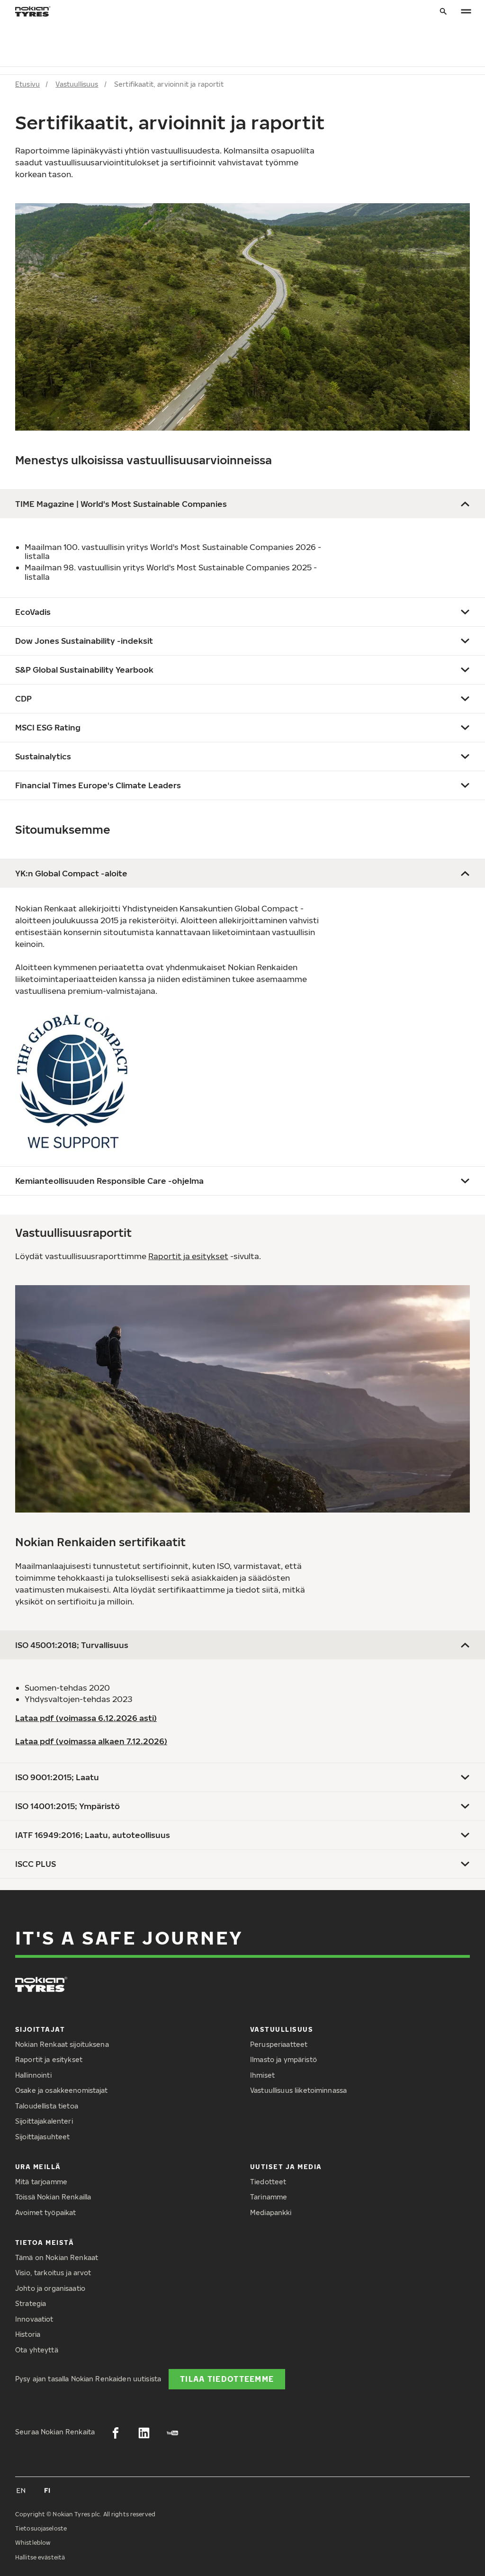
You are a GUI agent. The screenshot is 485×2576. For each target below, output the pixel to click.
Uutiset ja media (286, 2166)
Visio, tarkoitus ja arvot (53, 2273)
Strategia (31, 2303)
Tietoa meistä (45, 2242)
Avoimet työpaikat (45, 2212)
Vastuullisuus (77, 84)
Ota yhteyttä (37, 2350)
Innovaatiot (34, 2319)
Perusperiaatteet (279, 2044)
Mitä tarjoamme (41, 2182)
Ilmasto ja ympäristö (283, 2059)
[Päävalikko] (466, 12)
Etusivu (27, 84)
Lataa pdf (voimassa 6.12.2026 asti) (86, 1718)
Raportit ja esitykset (188, 1256)
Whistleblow (33, 2543)
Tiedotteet (268, 2182)
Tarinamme (269, 2197)
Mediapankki (271, 2212)
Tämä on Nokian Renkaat (57, 2257)
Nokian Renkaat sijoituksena (62, 2044)
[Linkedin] (144, 2433)
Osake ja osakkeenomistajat (62, 2090)
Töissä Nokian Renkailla (53, 2197)
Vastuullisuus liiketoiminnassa (298, 2090)
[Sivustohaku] (443, 12)
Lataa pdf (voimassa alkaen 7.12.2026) (91, 1741)
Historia (28, 2334)
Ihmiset (262, 2075)
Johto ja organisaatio (50, 2288)
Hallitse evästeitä (40, 2557)
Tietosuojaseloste (41, 2528)
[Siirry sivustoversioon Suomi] (47, 2490)
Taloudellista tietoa (47, 2106)
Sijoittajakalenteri (44, 2121)
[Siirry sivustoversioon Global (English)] (21, 2490)
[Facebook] (116, 2433)
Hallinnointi (33, 2075)
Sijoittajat (40, 2029)
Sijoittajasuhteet (42, 2137)
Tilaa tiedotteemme (227, 2379)
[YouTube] (172, 2433)
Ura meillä (38, 2166)
